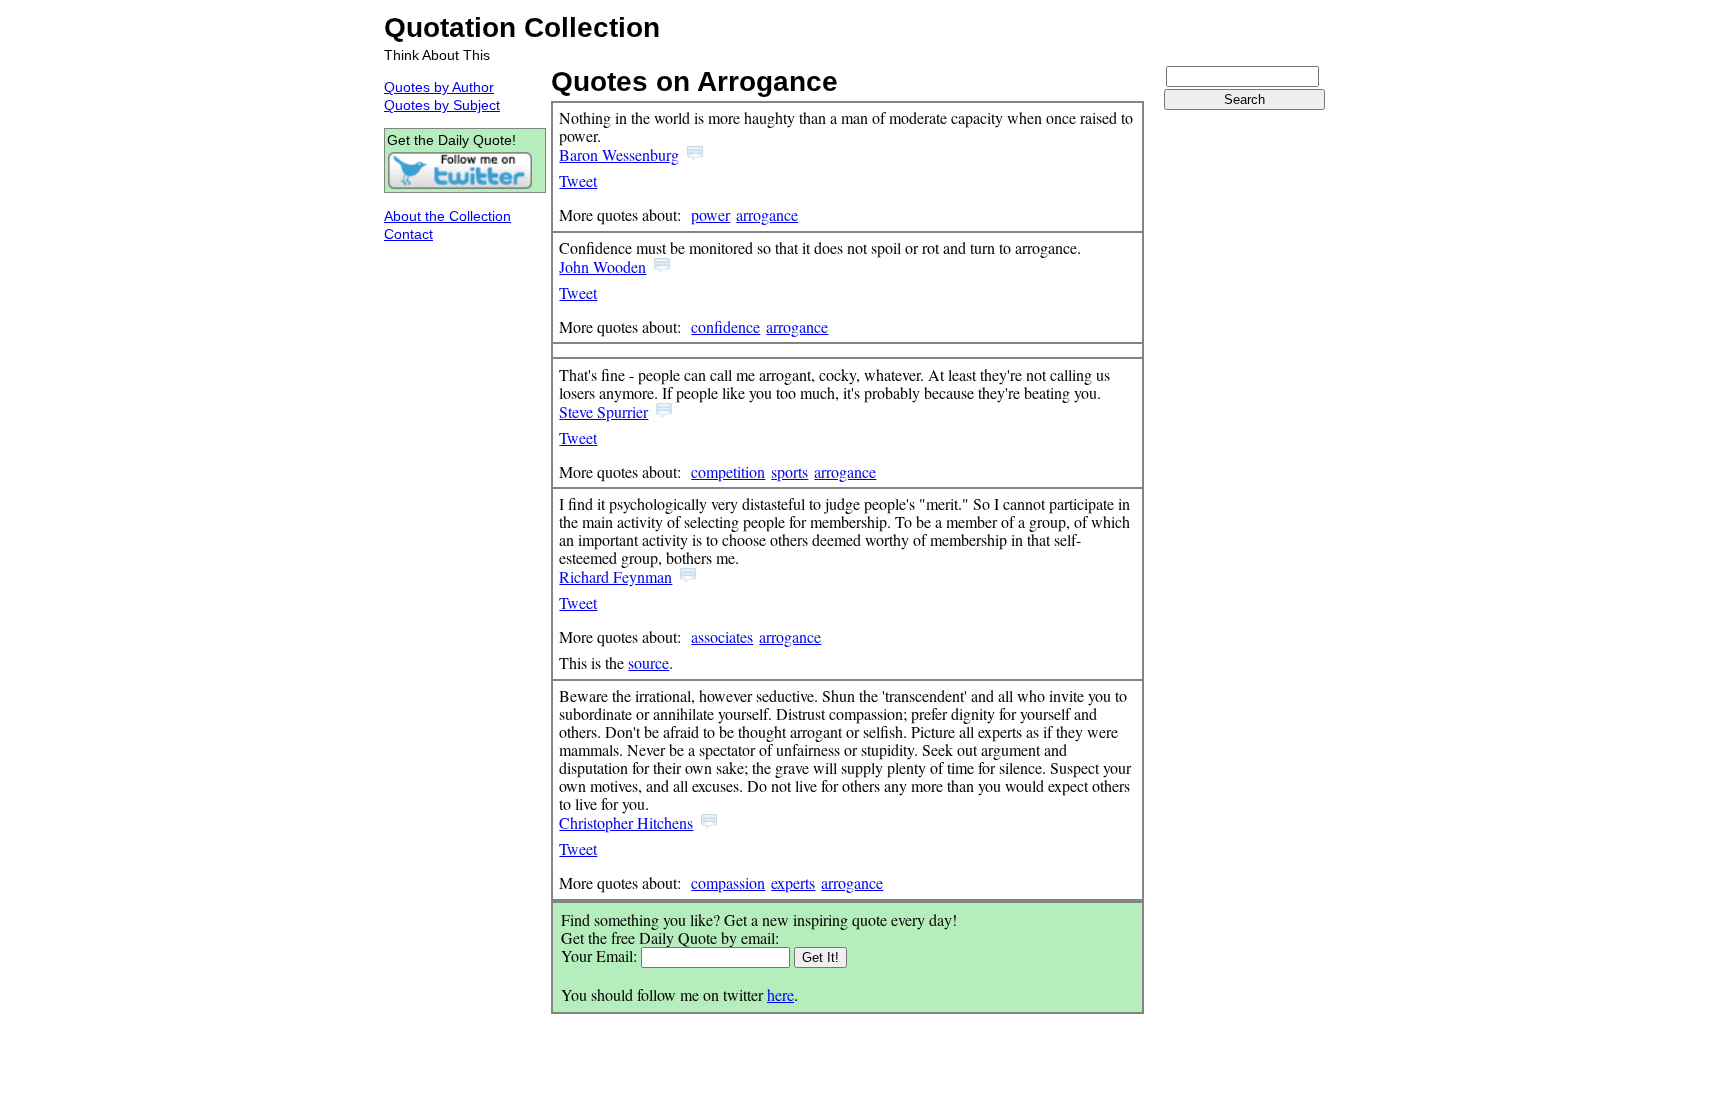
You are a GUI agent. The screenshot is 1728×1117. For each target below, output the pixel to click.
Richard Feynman (615, 576)
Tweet (578, 180)
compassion (728, 882)
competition (728, 471)
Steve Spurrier (603, 411)
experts (793, 882)
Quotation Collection (522, 27)
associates (722, 636)
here (780, 994)
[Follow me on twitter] (460, 185)
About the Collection (447, 216)
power (710, 214)
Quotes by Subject (442, 105)
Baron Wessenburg (619, 154)
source (648, 662)
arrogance (767, 214)
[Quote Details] (695, 154)
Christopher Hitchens (626, 822)
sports (789, 471)
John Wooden (602, 266)
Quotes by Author (439, 87)
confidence (725, 326)
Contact (408, 234)
